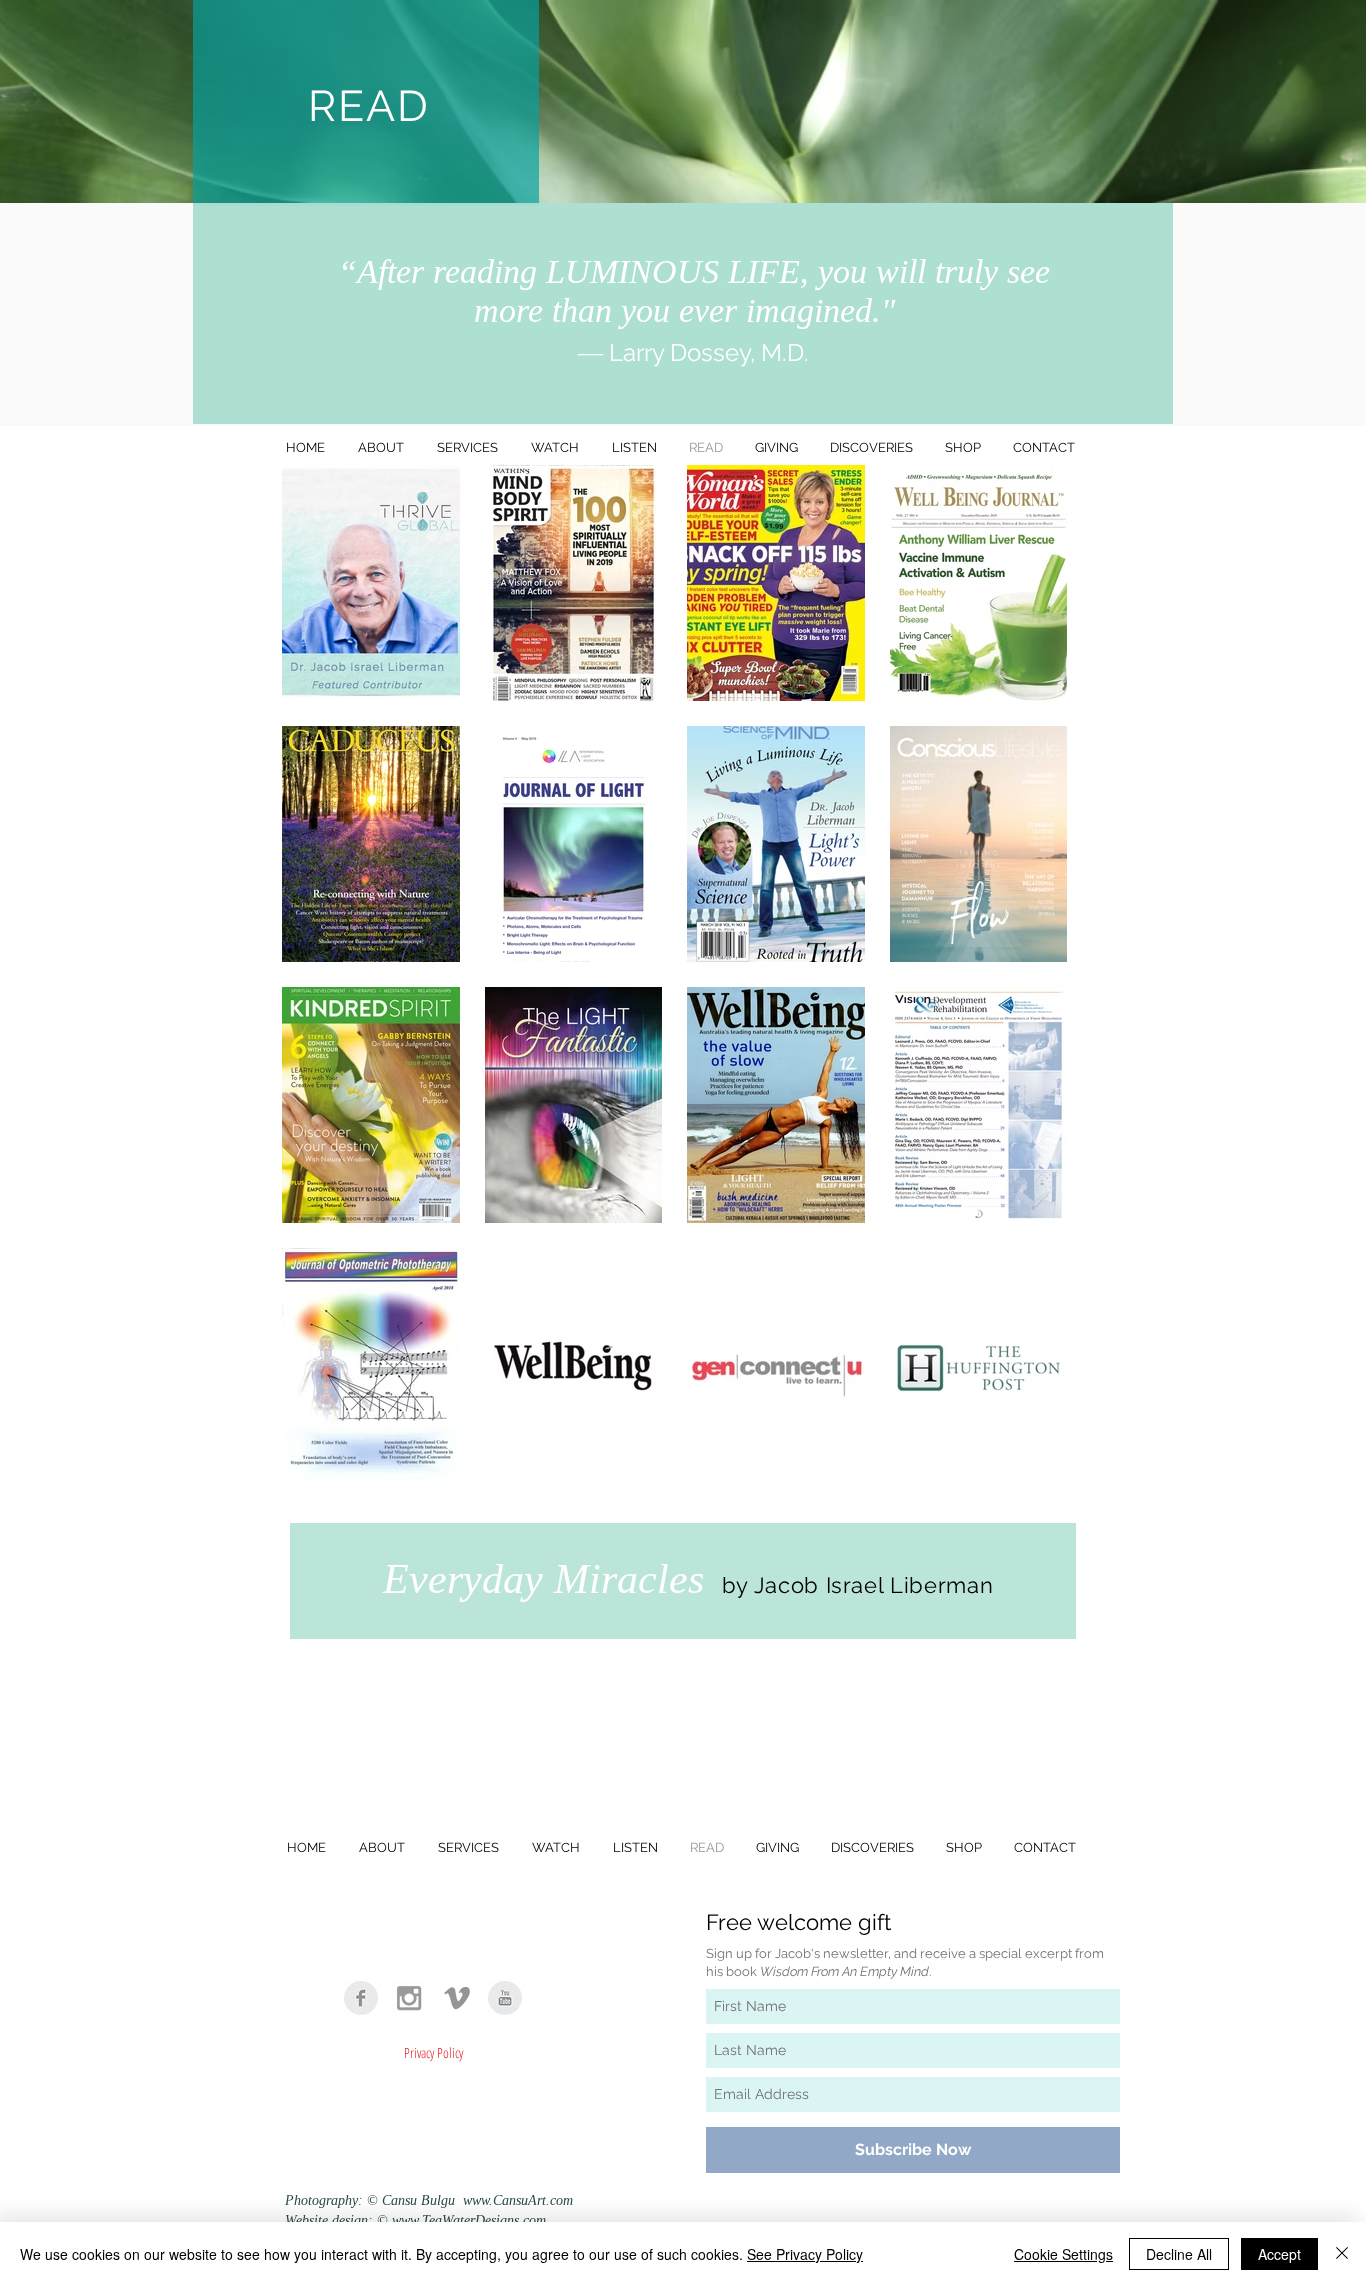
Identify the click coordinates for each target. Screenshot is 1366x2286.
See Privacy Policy (805, 2254)
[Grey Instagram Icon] (409, 1998)
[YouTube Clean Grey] (505, 1998)
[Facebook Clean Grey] (361, 1998)
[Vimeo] (457, 1998)
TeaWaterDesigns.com (484, 2220)
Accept (1279, 2254)
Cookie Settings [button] (1063, 2254)
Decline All (1179, 2254)
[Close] (1342, 2254)
